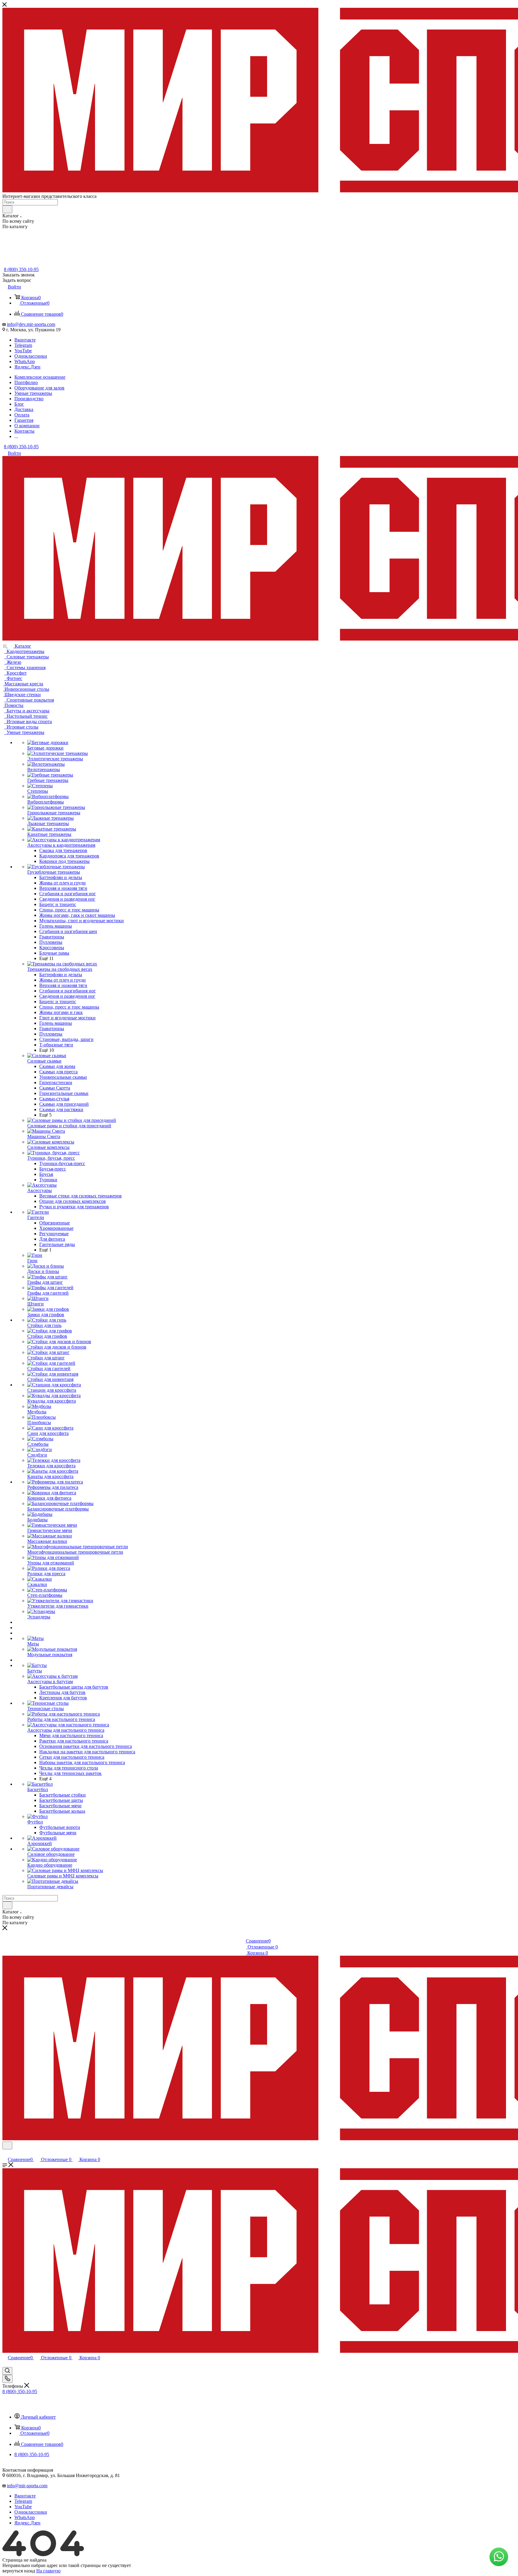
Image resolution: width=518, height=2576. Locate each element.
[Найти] (7, 209)
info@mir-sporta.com (27, 2486)
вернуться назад (19, 2571)
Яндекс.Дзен (27, 367)
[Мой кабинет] (5, 2153)
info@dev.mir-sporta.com (31, 324)
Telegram (23, 345)
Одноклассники (31, 356)
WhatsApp (25, 361)
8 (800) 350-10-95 (21, 269)
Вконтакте (25, 340)
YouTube (23, 351)
